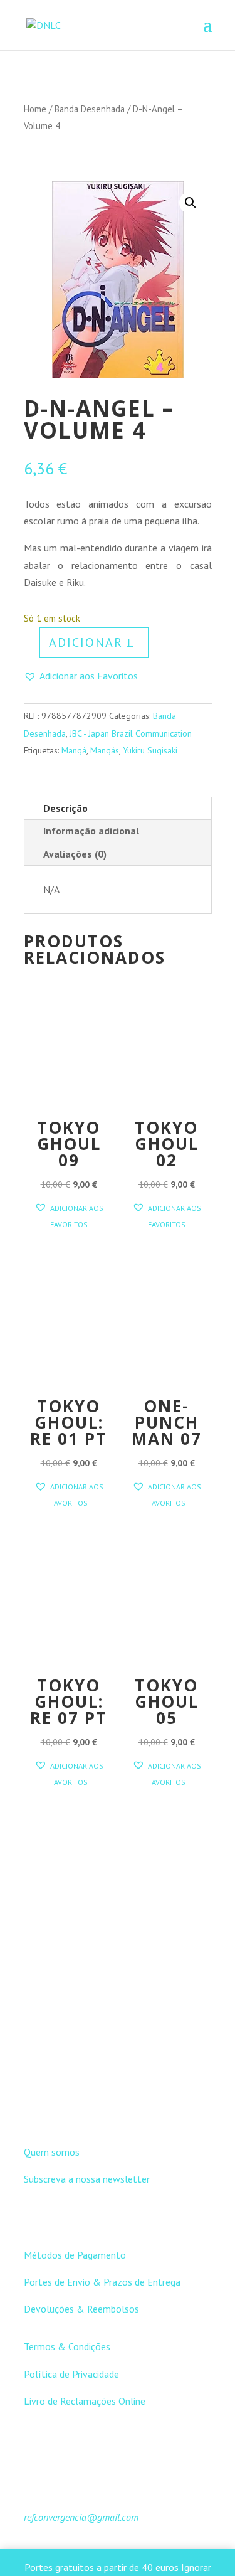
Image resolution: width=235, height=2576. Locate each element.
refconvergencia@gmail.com (81, 2517)
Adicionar (86, 642)
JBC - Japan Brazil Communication (131, 733)
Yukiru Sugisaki (150, 750)
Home (35, 109)
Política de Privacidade (71, 2374)
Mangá (74, 750)
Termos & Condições (67, 2346)
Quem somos (52, 2152)
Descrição (65, 808)
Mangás (105, 750)
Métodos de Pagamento (75, 2255)
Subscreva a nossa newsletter (87, 2179)
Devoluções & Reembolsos (81, 2309)
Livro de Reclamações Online (85, 2401)
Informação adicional (91, 831)
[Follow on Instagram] (130, 2108)
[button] (191, 203)
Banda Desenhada (90, 109)
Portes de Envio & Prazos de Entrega (102, 2282)
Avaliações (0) (75, 854)
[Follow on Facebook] (105, 2108)
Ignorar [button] (196, 2567)
